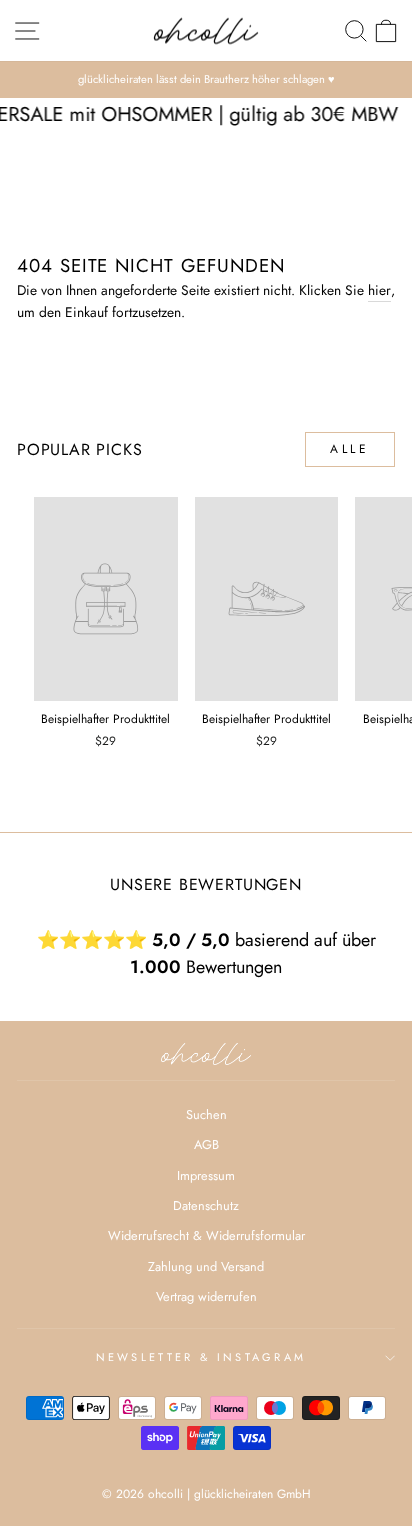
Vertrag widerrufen (206, 1296)
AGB (206, 1144)
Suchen (206, 1114)
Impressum (206, 1175)
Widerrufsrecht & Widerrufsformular (206, 1235)
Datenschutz (206, 1205)
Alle (349, 449)
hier (379, 290)
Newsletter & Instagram (201, 1357)
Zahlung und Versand (206, 1266)
